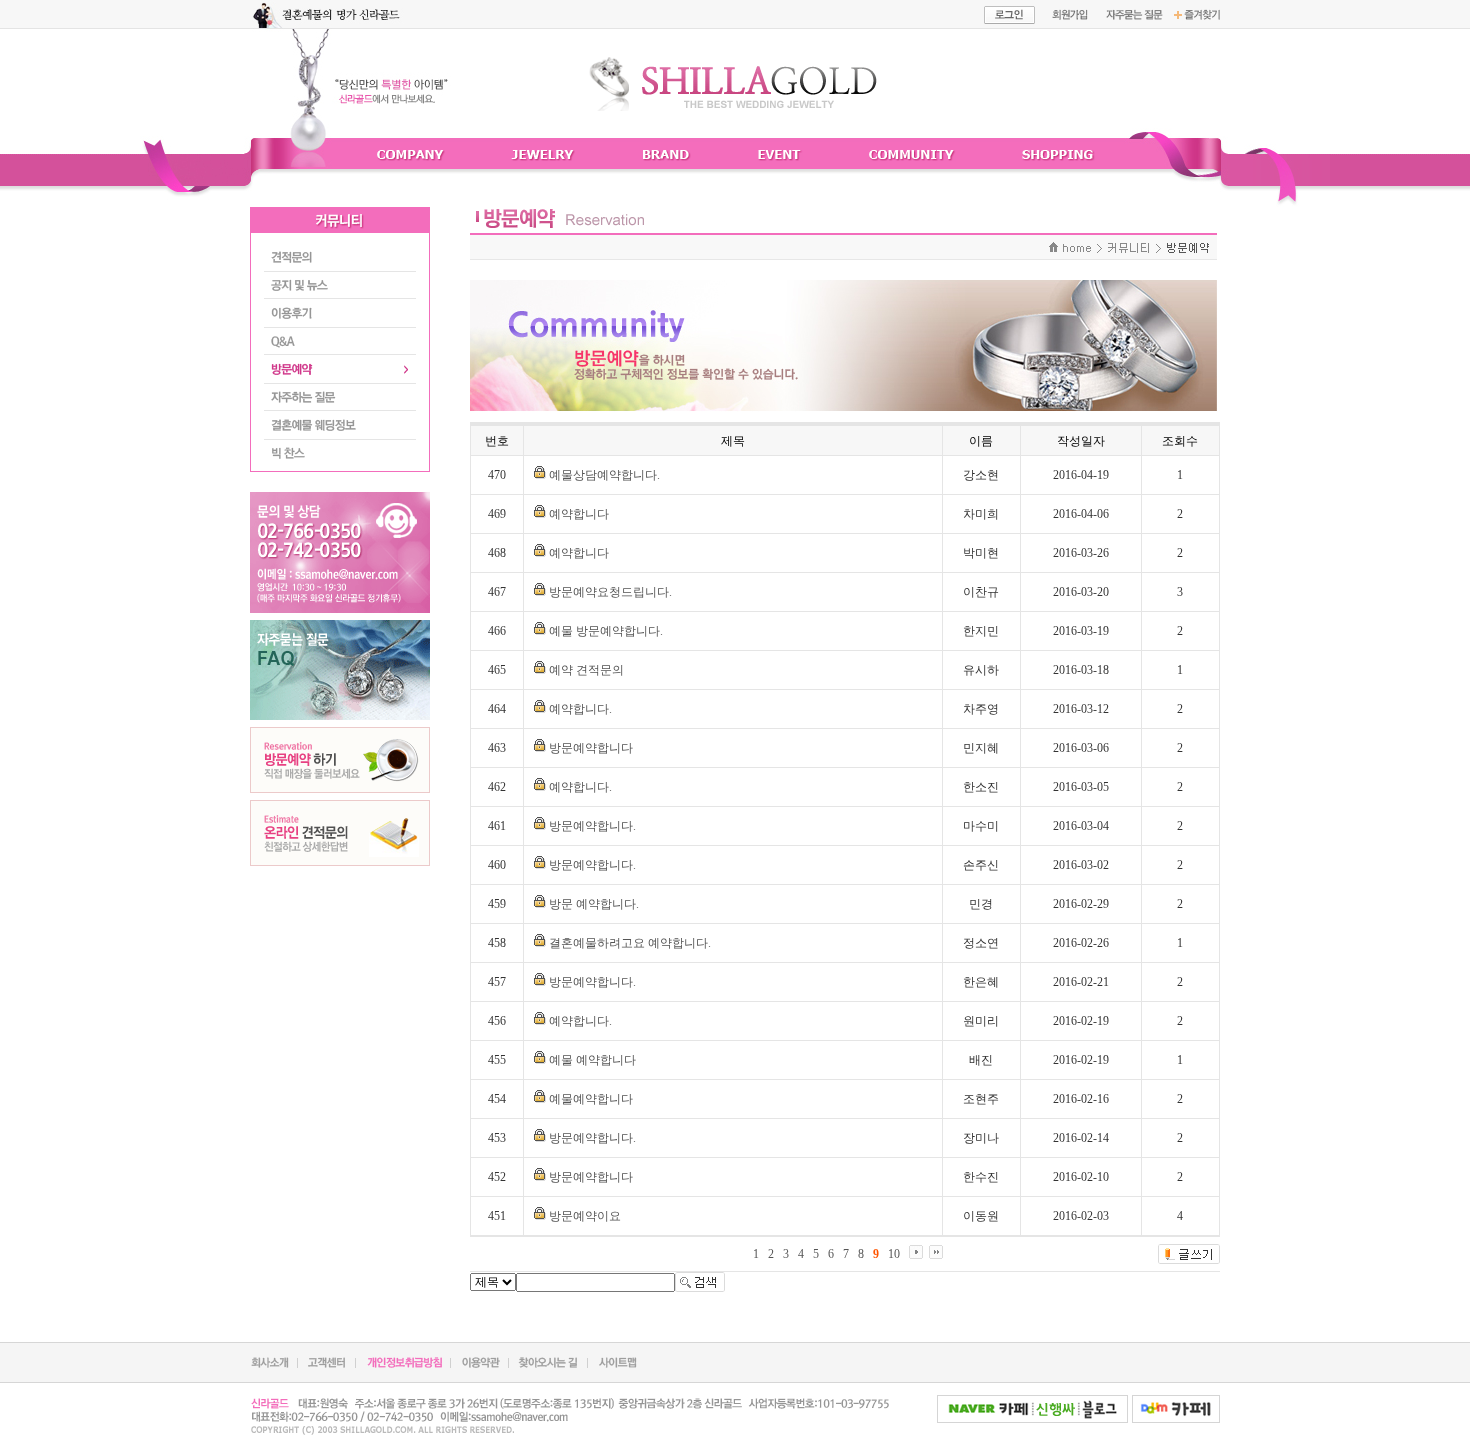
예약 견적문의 (586, 670)
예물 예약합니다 (592, 1060)
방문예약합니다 (591, 748)
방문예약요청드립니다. (610, 592)
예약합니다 (579, 514)
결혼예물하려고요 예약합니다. (630, 943)
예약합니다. (580, 709)
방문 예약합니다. (594, 904)
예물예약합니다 (591, 1099)
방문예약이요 (585, 1216)
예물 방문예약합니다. (606, 631)
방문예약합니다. (592, 826)
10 (894, 1254)
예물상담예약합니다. (604, 475)
